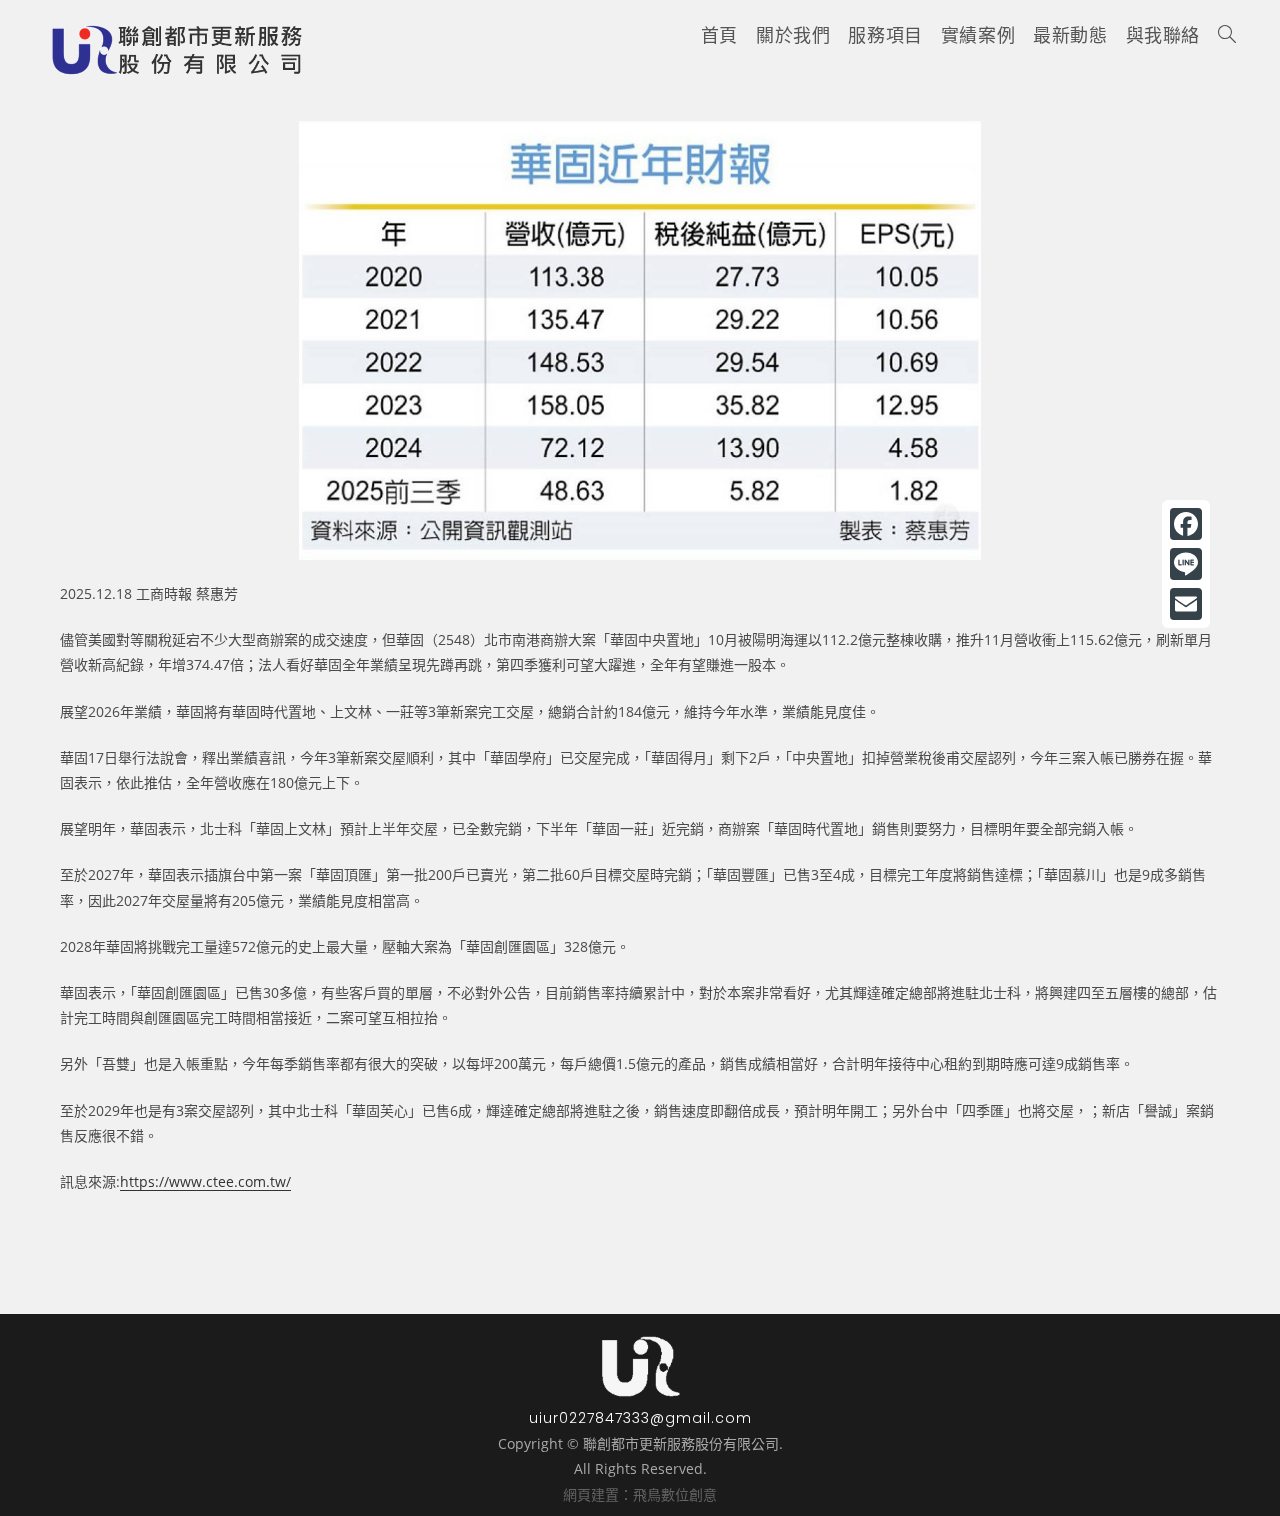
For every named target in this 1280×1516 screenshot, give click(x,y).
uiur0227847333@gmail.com (640, 1418)
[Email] (1186, 604)
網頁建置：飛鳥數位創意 (640, 1494)
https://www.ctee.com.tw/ (205, 1181)
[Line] (1186, 564)
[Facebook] (1186, 524)
